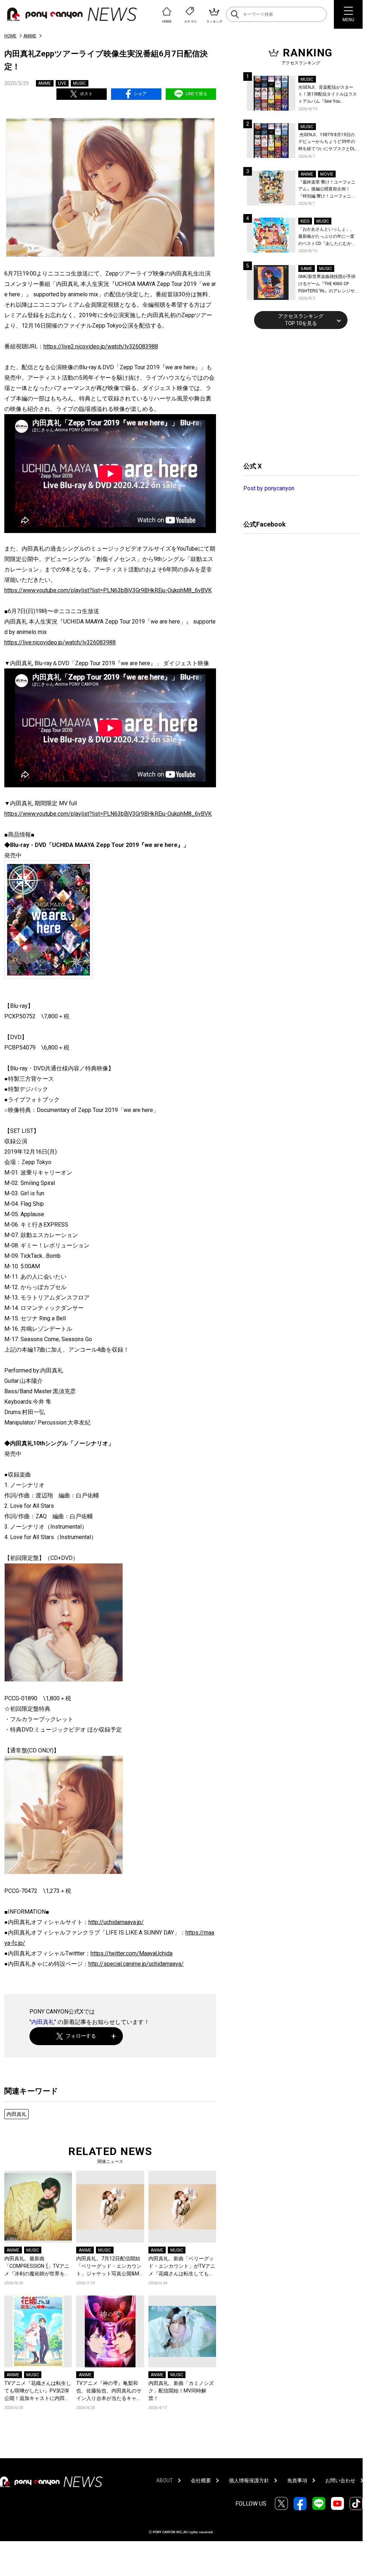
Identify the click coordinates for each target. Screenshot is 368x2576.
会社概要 (201, 2480)
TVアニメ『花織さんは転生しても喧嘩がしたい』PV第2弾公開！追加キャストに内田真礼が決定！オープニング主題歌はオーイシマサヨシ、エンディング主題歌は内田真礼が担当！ (38, 2391)
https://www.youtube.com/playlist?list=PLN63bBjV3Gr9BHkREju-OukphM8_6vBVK (108, 590)
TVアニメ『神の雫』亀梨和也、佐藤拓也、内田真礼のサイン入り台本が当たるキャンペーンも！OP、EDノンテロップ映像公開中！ (109, 2391)
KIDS (305, 221)
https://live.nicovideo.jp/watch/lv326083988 (60, 642)
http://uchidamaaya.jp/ (116, 1922)
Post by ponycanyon (269, 488)
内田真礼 (43, 2022)
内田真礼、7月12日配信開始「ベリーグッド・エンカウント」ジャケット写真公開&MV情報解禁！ (109, 2267)
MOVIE (327, 174)
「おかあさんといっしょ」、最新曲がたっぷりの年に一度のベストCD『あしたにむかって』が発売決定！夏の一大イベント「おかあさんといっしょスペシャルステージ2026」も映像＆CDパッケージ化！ (327, 237)
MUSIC (79, 83)
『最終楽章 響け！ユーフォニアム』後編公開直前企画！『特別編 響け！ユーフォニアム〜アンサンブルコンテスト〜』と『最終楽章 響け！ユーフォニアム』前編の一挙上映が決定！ (327, 190)
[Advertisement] (297, 394)
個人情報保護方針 (249, 2480)
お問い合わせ (340, 2480)
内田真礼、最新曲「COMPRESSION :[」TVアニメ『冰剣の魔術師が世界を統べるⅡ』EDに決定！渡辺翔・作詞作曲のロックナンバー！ (38, 2267)
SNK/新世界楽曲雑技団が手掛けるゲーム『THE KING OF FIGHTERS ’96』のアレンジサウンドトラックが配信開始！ (327, 284)
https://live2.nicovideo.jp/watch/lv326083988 (101, 346)
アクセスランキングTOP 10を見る (301, 320)
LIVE (62, 83)
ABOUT (165, 2480)
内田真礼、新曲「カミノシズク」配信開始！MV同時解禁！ (181, 2391)
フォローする (81, 2036)
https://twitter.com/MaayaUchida (132, 1953)
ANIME (30, 36)
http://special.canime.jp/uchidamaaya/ (136, 1964)
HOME (10, 36)
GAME (306, 269)
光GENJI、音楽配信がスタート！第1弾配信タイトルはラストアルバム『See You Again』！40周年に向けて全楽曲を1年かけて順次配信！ (328, 95)
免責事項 (297, 2480)
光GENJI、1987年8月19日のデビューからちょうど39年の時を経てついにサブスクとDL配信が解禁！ (327, 142)
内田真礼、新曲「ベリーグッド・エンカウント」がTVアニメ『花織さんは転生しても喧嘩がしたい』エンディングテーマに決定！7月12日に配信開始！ (182, 2267)
